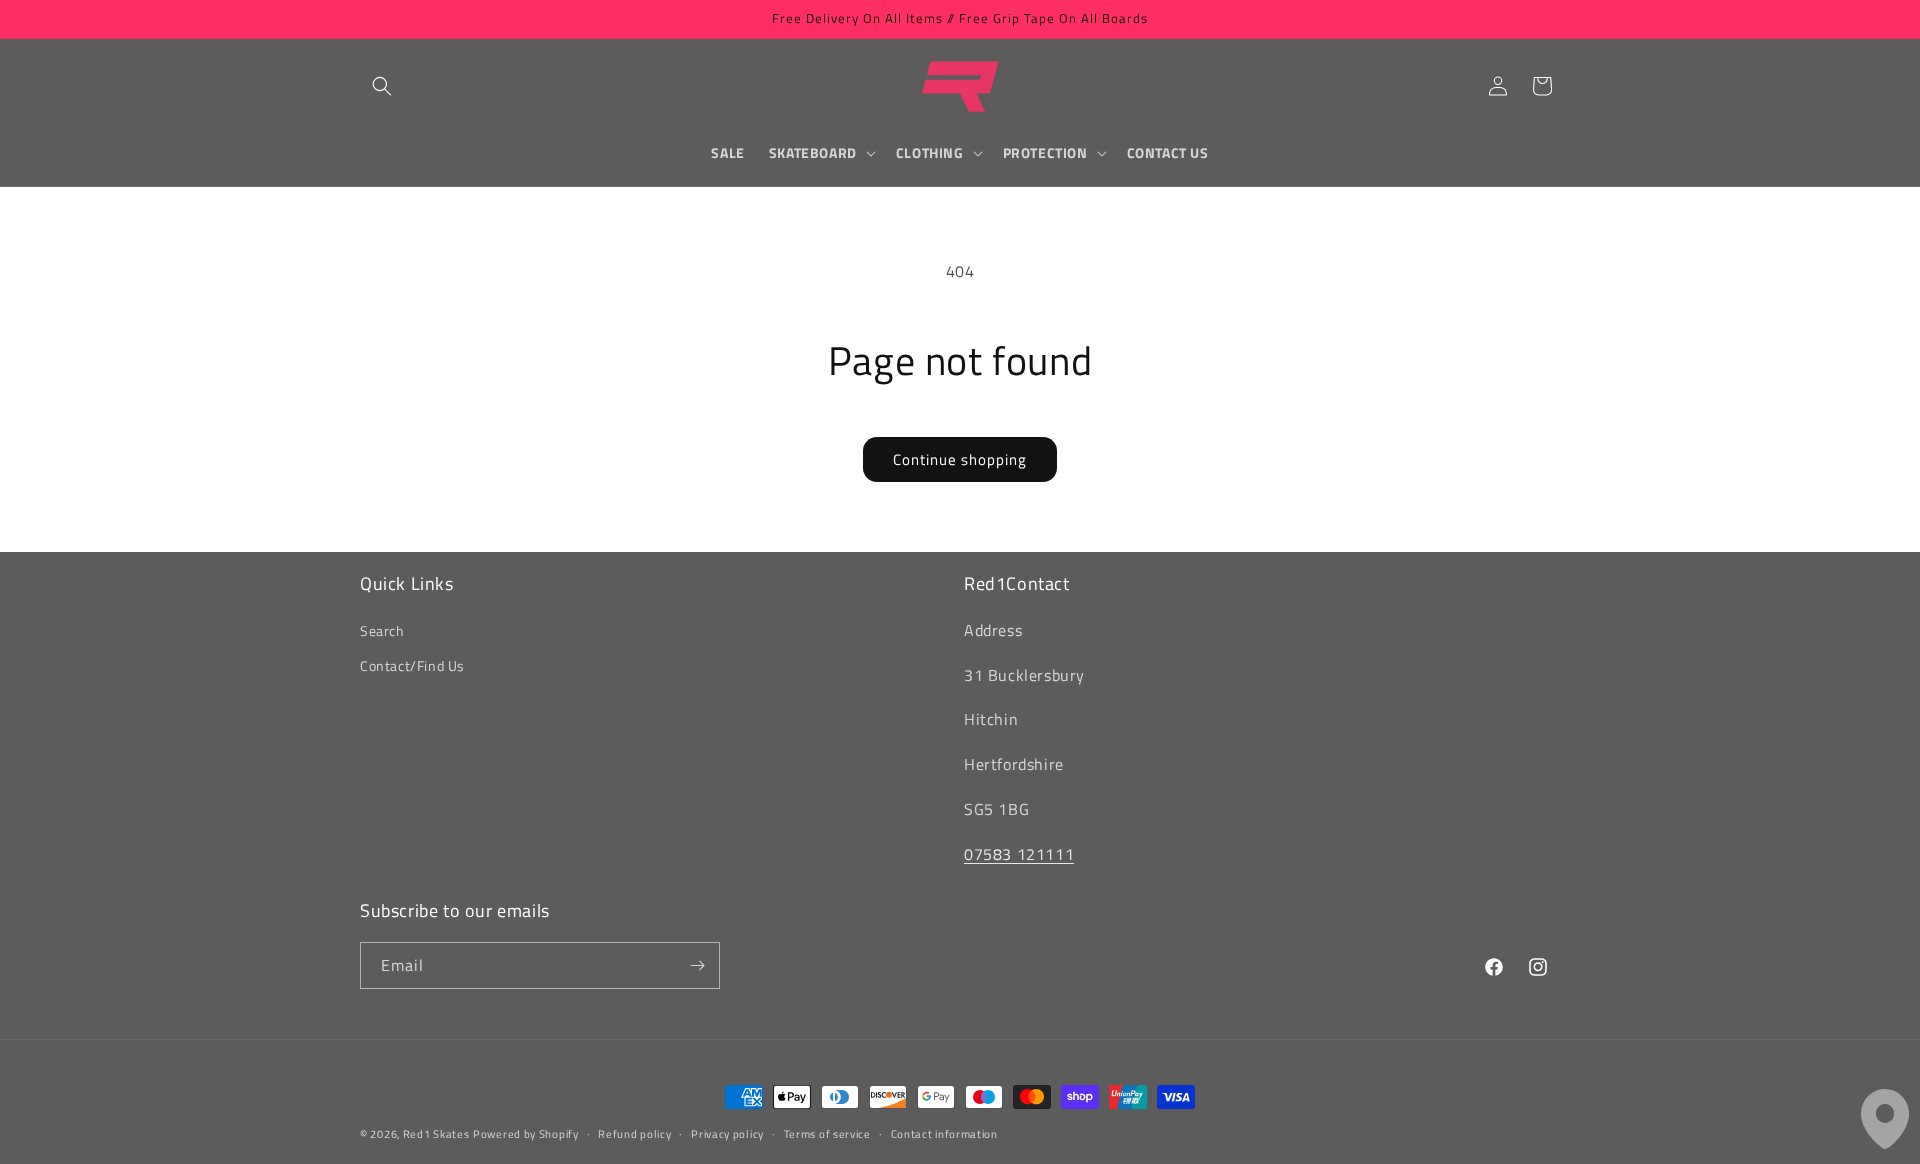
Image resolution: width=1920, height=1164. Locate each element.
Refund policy (634, 1134)
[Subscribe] (697, 965)
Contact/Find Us (412, 665)
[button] (382, 86)
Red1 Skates (436, 1134)
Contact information (944, 1134)
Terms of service (827, 1134)
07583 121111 (1019, 854)
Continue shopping (960, 459)
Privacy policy (727, 1134)
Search (382, 630)
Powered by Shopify (526, 1134)
